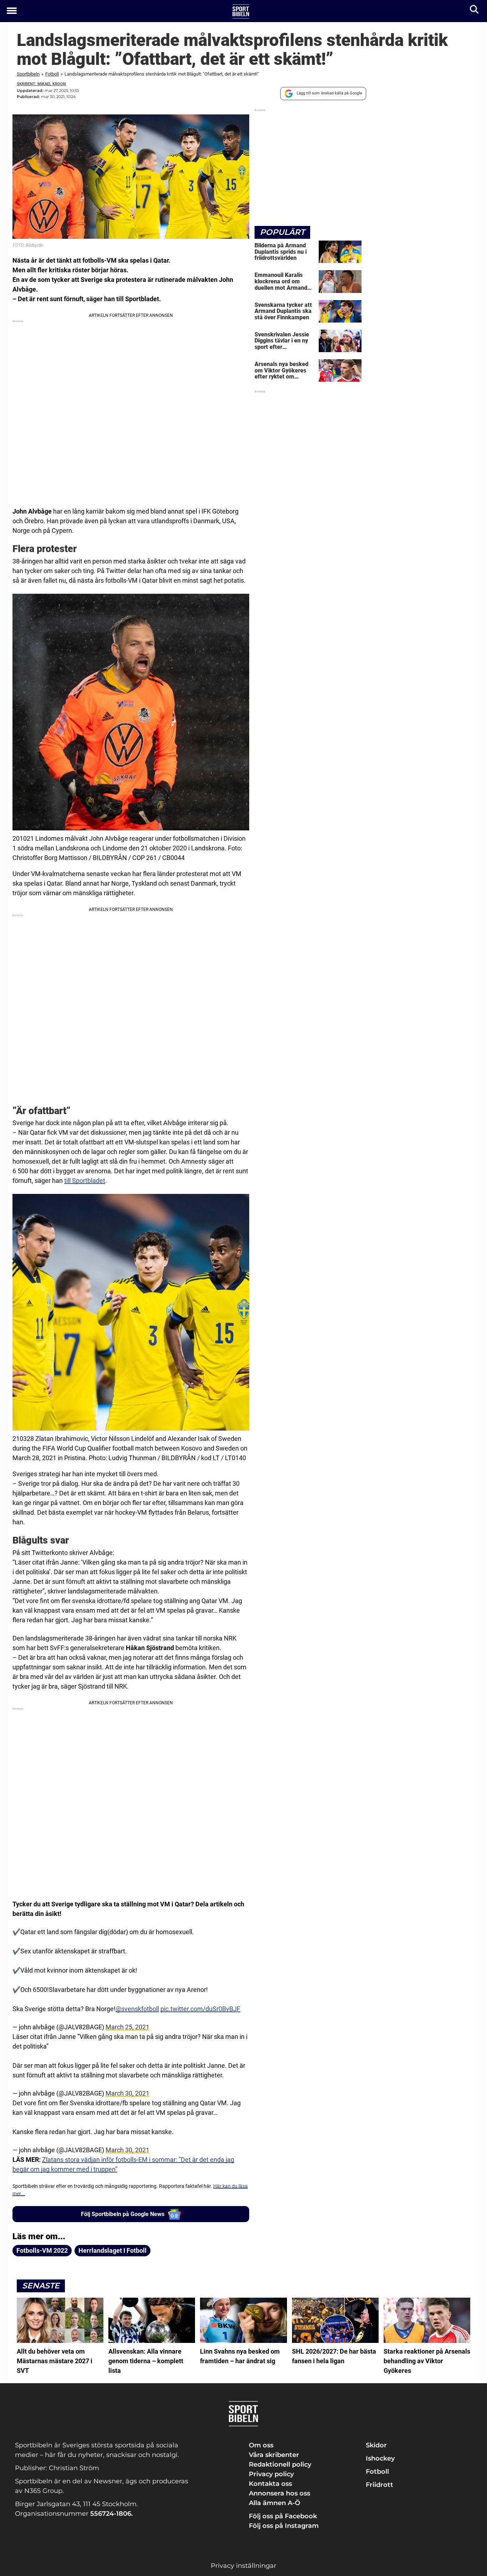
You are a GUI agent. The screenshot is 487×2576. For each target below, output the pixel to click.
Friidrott (380, 2485)
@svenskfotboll (137, 2009)
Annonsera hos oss (280, 2493)
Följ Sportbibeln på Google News (123, 2214)
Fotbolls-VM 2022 (42, 2250)
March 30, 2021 (127, 2093)
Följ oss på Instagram (284, 2526)
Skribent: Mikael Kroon (41, 84)
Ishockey (380, 2458)
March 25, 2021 (127, 2027)
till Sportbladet (85, 1181)
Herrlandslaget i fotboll (112, 2250)
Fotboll (52, 74)
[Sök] (475, 11)
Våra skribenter (274, 2455)
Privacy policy (271, 2474)
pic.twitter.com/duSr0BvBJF (200, 2009)
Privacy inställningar (243, 2566)
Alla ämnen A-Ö (275, 2503)
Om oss (261, 2445)
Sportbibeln (28, 74)
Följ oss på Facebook (283, 2516)
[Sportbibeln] (241, 11)
